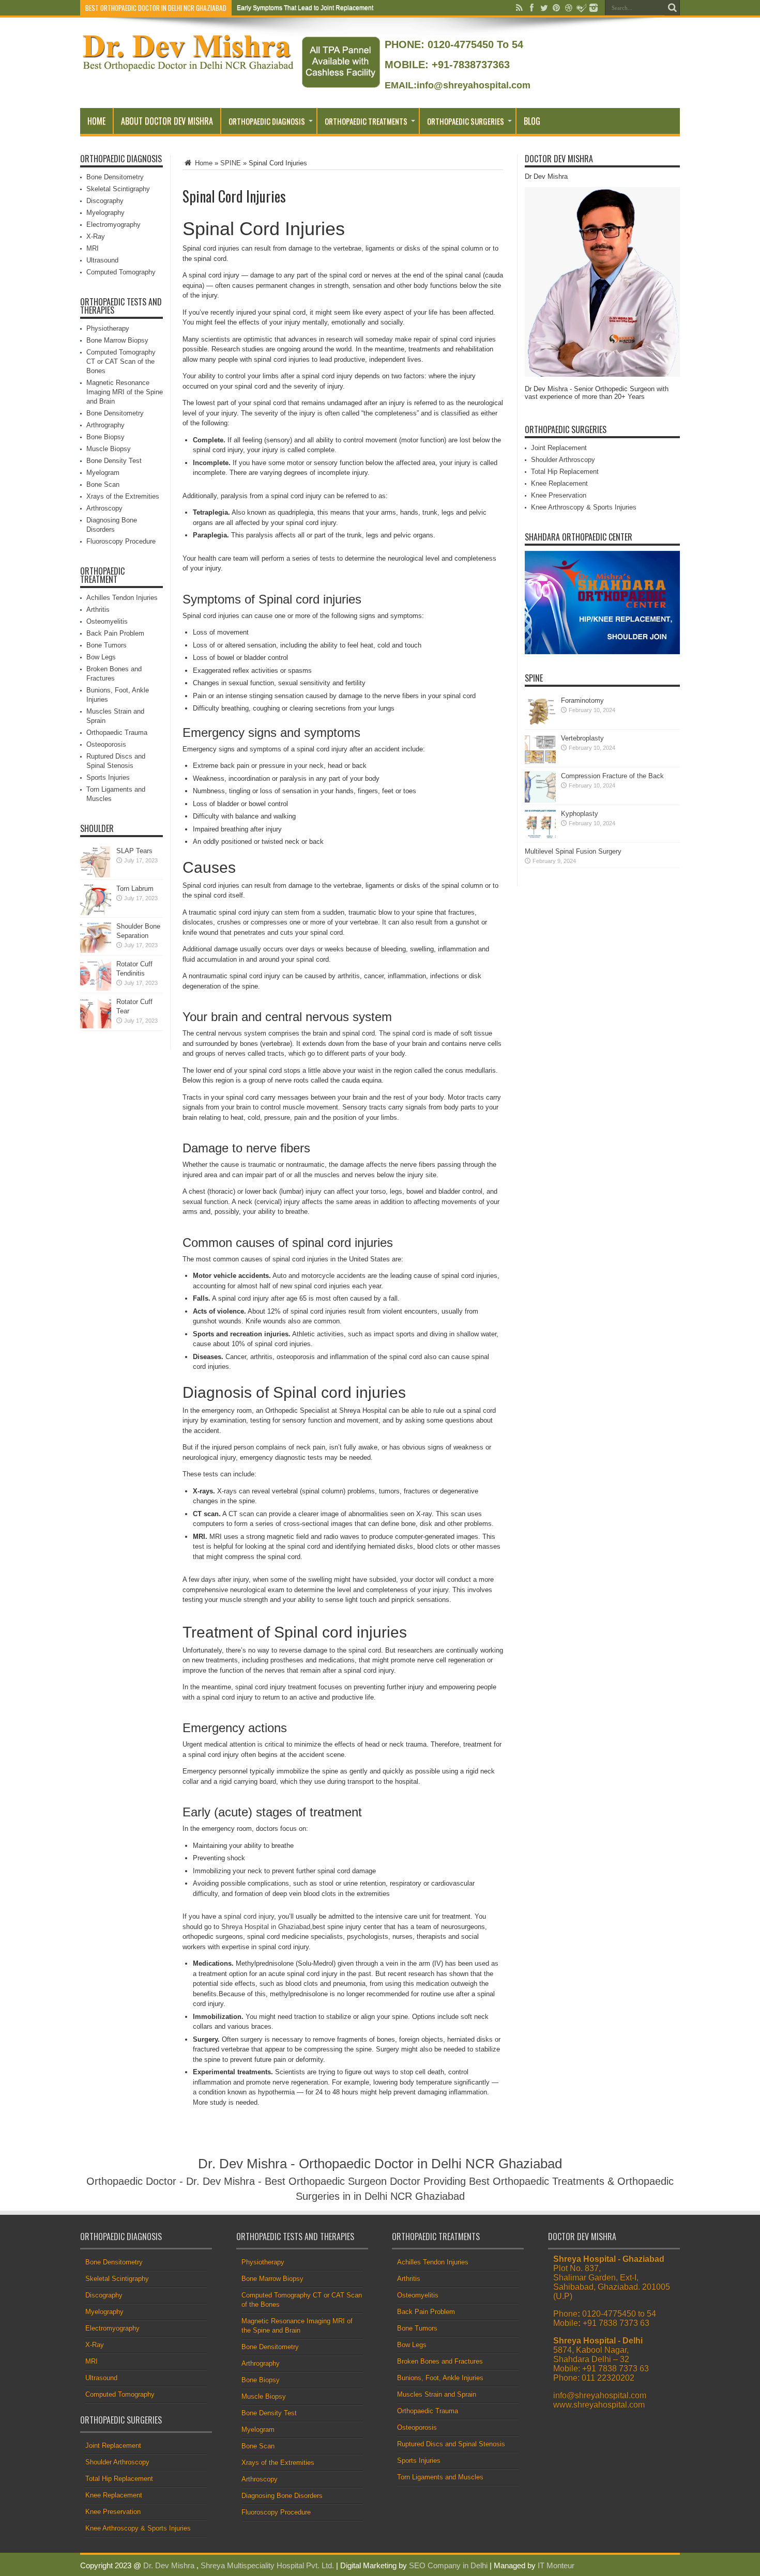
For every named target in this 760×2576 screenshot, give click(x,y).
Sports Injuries (108, 777)
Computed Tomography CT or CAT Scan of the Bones (121, 361)
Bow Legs (101, 657)
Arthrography (105, 425)
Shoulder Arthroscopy (563, 460)
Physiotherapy (108, 328)
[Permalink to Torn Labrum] (96, 913)
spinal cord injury (249, 1916)
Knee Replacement (559, 483)
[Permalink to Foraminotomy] (540, 725)
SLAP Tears (134, 851)
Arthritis (98, 610)
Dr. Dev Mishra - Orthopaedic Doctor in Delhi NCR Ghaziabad (380, 2164)
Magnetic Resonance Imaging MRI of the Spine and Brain (125, 392)
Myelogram (103, 473)
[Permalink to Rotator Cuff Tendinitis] (96, 988)
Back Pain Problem (115, 633)
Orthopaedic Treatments (366, 121)
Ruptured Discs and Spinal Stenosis (451, 2444)
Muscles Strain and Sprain (437, 2394)
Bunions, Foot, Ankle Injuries (440, 2378)
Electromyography (113, 225)
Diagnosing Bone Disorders (282, 2496)
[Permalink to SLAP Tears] (96, 875)
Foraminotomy (582, 700)
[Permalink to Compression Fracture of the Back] (540, 800)
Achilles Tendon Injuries (122, 598)
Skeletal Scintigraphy (118, 189)
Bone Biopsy (105, 437)
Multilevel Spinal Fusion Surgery (573, 851)
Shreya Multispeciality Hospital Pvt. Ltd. (267, 2565)
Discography (105, 201)
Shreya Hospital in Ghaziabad (266, 1927)
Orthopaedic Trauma (117, 732)
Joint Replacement (559, 448)
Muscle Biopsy (109, 449)
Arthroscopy (104, 508)
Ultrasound (102, 260)
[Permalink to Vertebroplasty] (540, 762)
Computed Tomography (121, 272)
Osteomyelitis (107, 621)
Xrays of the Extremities (123, 496)
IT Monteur (556, 2565)
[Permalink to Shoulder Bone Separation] (96, 951)
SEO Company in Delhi (448, 2565)
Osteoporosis (106, 744)
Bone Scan (103, 484)
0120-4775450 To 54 (474, 44)
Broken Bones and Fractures (440, 2361)
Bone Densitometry (115, 177)
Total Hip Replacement (565, 472)
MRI (93, 248)
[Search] (672, 8)
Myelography (105, 213)
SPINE (231, 163)
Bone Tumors (107, 645)
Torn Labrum (135, 889)
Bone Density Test (114, 461)
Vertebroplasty (582, 738)
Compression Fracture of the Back (612, 776)
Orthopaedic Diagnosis (267, 121)
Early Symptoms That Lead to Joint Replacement (305, 8)
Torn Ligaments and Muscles (440, 2477)
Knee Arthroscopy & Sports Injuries (584, 507)
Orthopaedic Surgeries (466, 121)
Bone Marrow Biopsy (117, 340)
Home (96, 121)
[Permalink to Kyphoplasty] (540, 838)
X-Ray (96, 236)
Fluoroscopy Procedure (121, 541)
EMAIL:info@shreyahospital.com (458, 85)
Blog (532, 121)
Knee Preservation (559, 495)
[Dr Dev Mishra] (189, 68)
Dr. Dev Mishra (169, 2565)
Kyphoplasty (580, 814)
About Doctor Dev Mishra (167, 121)
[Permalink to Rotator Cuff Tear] (96, 1026)
